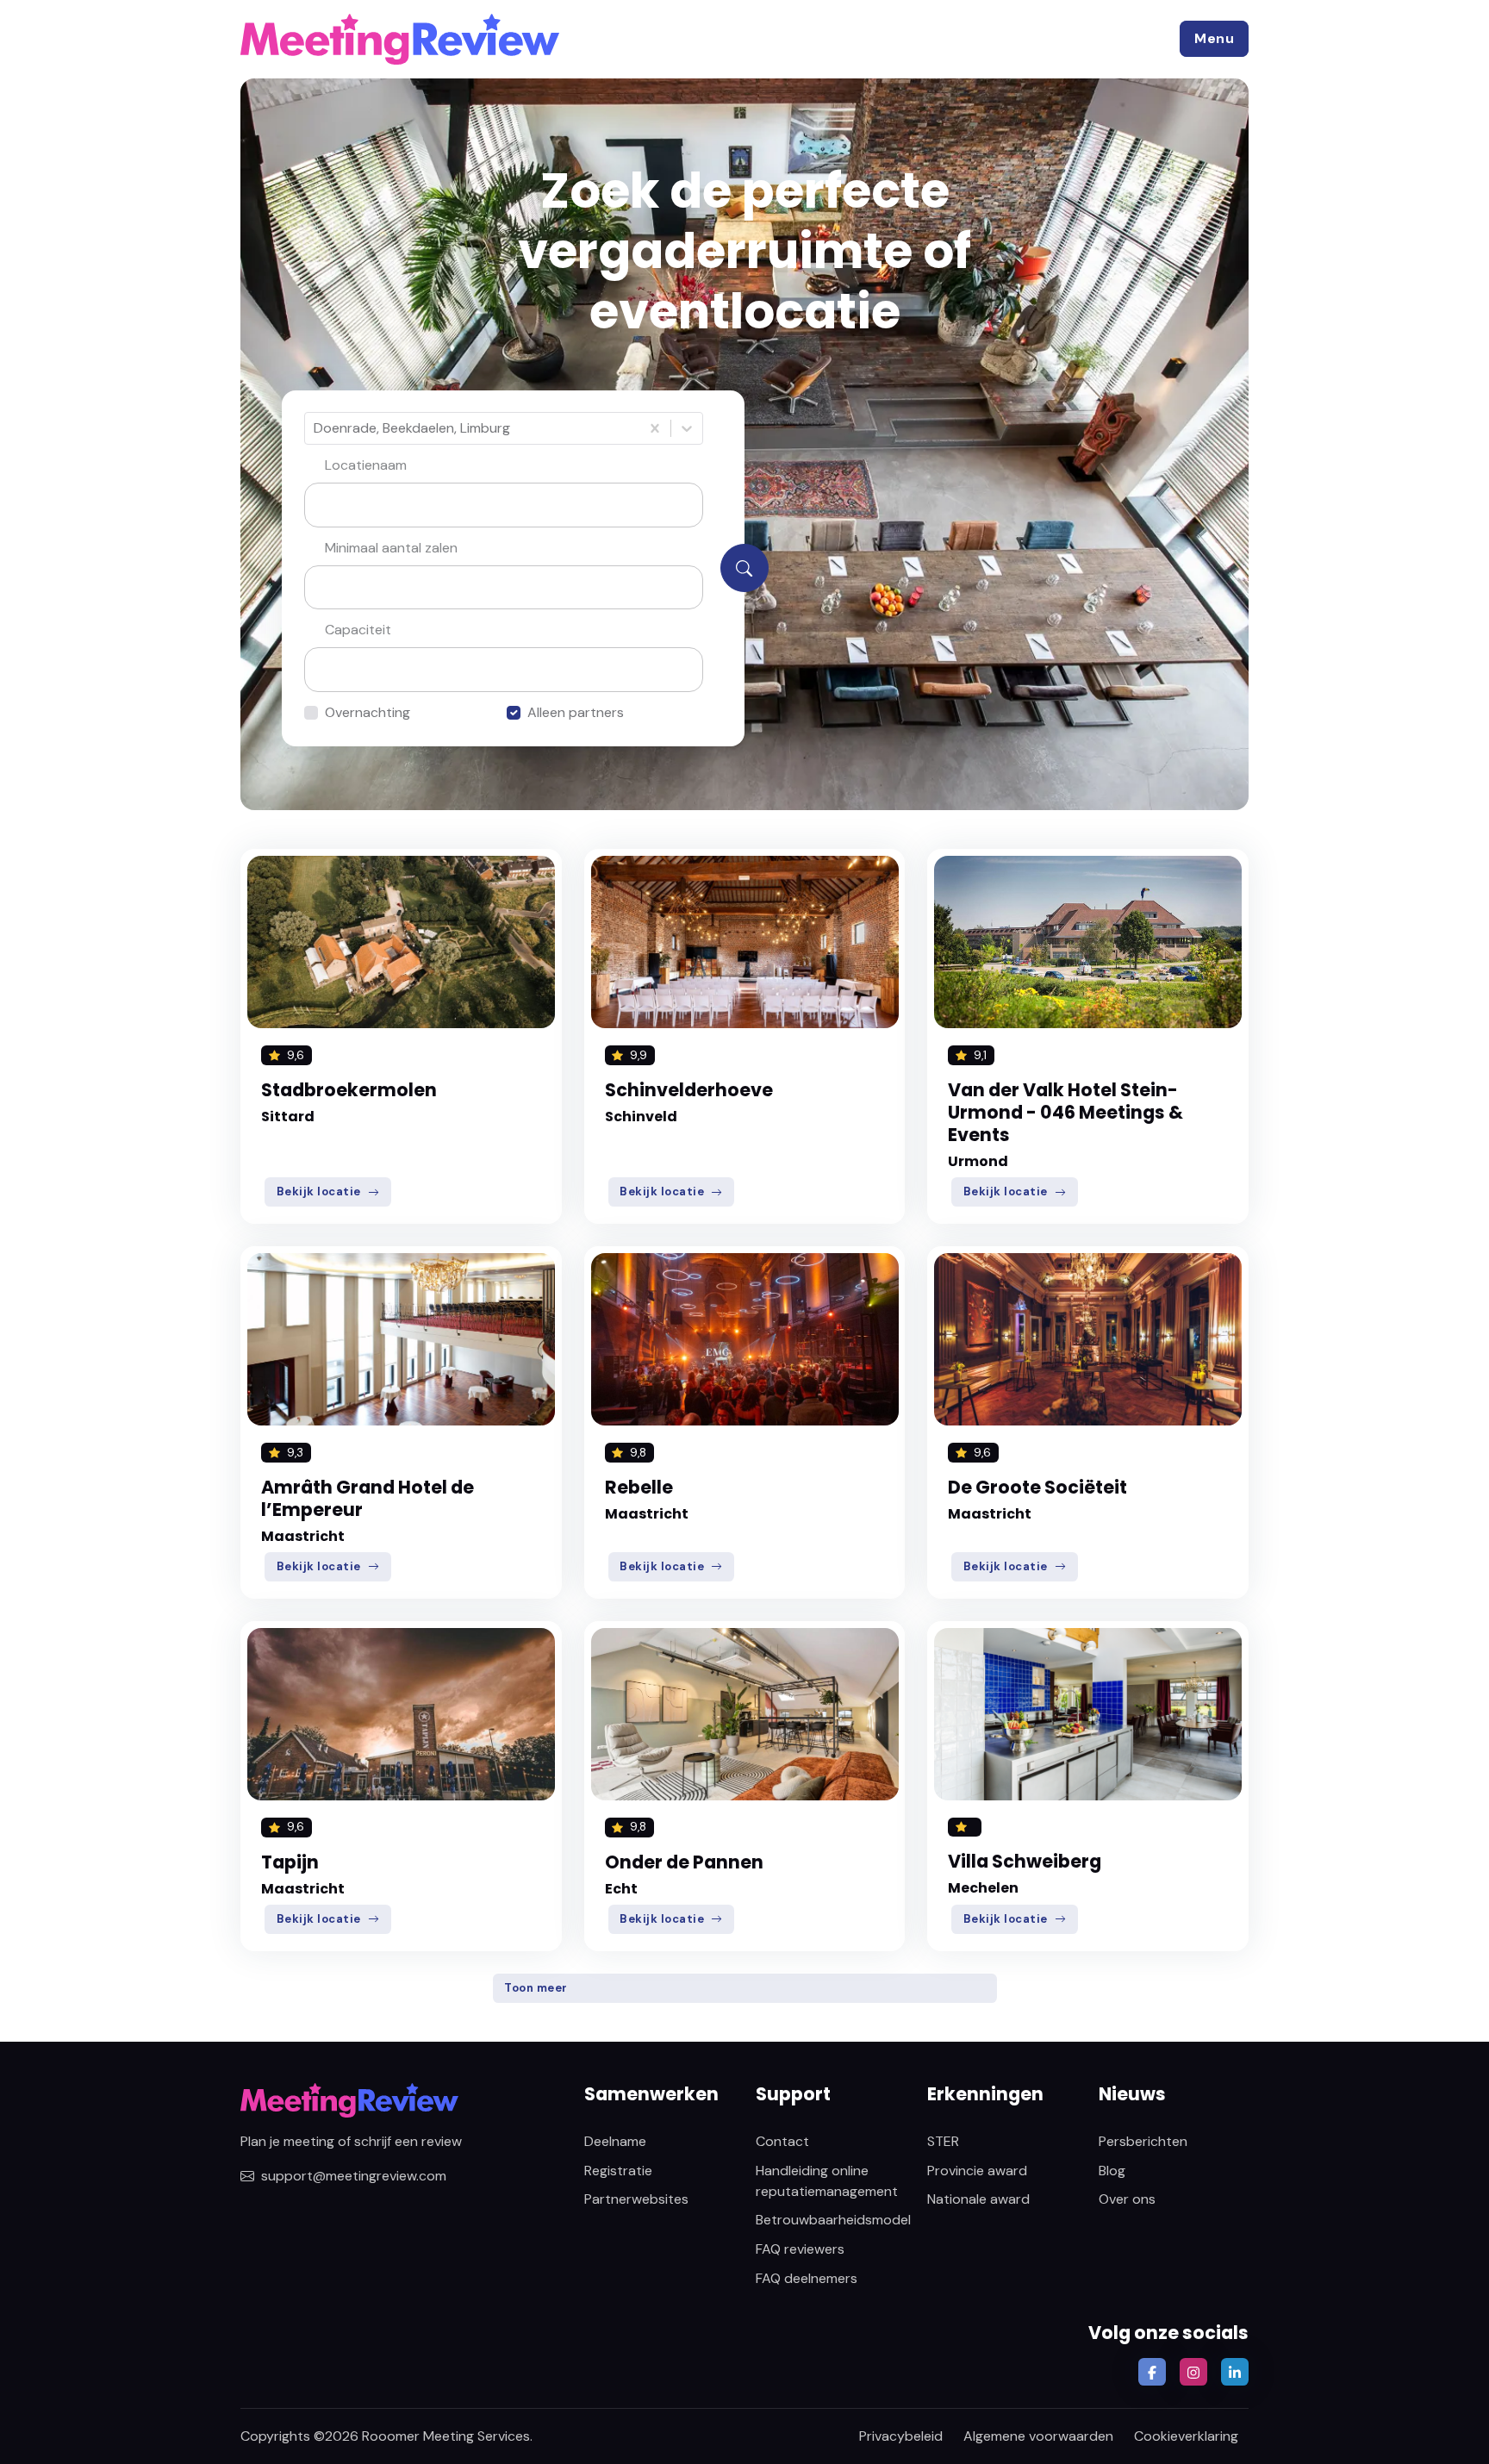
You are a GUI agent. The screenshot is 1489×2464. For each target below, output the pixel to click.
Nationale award (978, 2199)
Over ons (1127, 2199)
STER (943, 2141)
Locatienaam (366, 465)
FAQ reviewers (800, 2249)
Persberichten (1143, 2141)
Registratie (618, 2171)
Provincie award (977, 2171)
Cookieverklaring (1186, 2436)
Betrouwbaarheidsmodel (833, 2220)
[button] (1214, 39)
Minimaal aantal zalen (391, 548)
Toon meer (536, 1988)
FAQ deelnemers (807, 2278)
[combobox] (315, 428)
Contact (782, 2141)
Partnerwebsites (636, 2199)
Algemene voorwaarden (1038, 2436)
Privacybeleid (901, 2436)
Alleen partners (576, 712)
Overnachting (368, 712)
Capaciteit (358, 630)
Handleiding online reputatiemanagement (827, 2181)
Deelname (615, 2141)
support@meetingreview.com (354, 2176)
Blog (1112, 2171)
